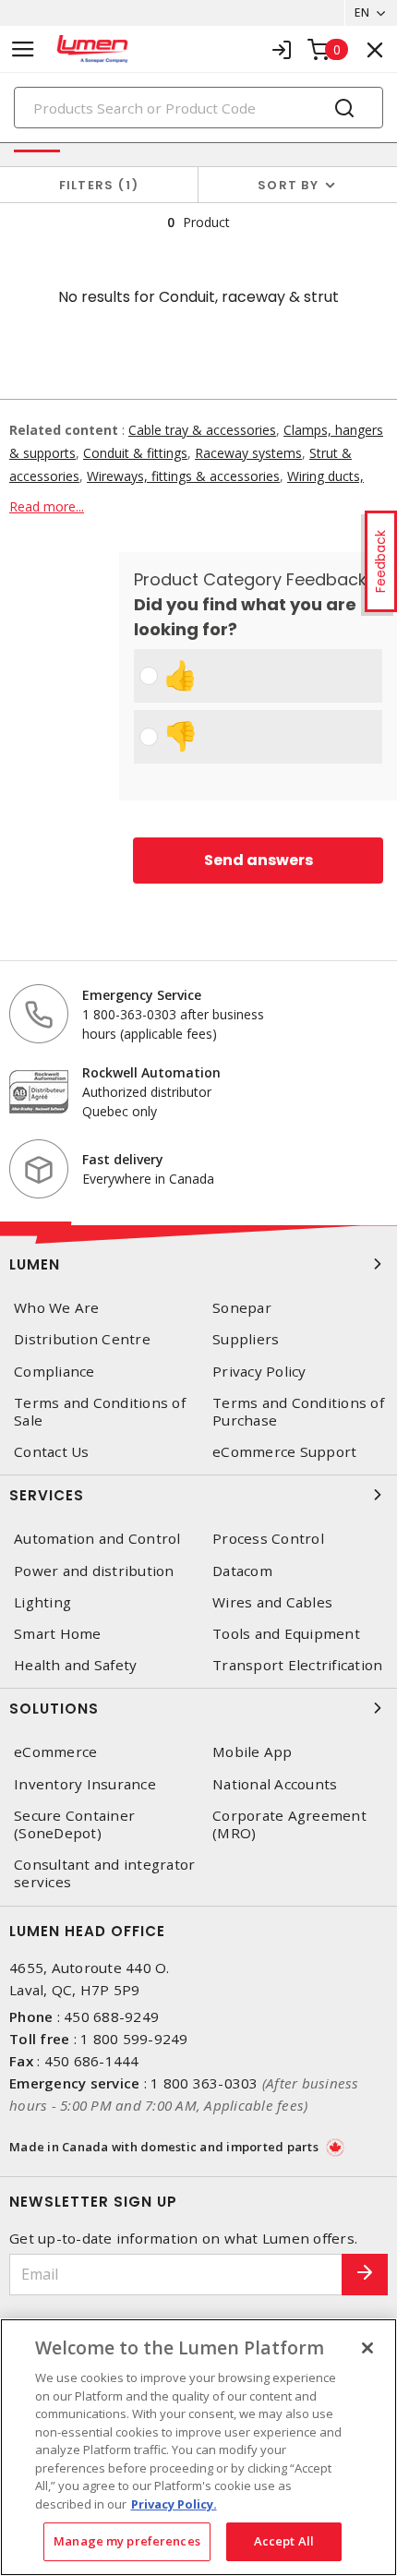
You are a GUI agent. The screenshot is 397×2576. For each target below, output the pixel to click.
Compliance (54, 1372)
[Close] (367, 2348)
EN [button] (362, 12)
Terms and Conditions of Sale (100, 1412)
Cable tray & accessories (202, 430)
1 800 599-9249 (134, 2039)
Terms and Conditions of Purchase (298, 1412)
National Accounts (275, 1784)
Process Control (268, 1539)
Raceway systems (248, 453)
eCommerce (55, 1752)
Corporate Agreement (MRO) (289, 1824)
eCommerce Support (284, 1452)
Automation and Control (97, 1539)
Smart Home (58, 1634)
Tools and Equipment (286, 1634)
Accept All (284, 2541)
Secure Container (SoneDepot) (74, 1824)
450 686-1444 (92, 2061)
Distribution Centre (82, 1339)
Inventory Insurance (85, 1784)
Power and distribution (94, 1571)
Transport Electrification (297, 1665)
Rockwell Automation (151, 1072)
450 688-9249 (111, 2016)
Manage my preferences (127, 2541)
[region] (198, 2447)
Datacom (242, 1571)
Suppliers (246, 1339)
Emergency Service (142, 995)
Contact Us (52, 1452)
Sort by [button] (288, 185)
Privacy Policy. (174, 2504)
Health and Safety (75, 1665)
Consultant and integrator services (104, 1873)
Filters (96, 185)
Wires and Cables (272, 1602)
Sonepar (242, 1308)
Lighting (42, 1602)
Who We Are (57, 1308)
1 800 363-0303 (205, 2083)
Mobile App (253, 1752)
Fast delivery (123, 1159)
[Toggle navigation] (23, 49)
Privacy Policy (259, 1372)
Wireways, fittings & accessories (183, 476)
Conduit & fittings (135, 453)
